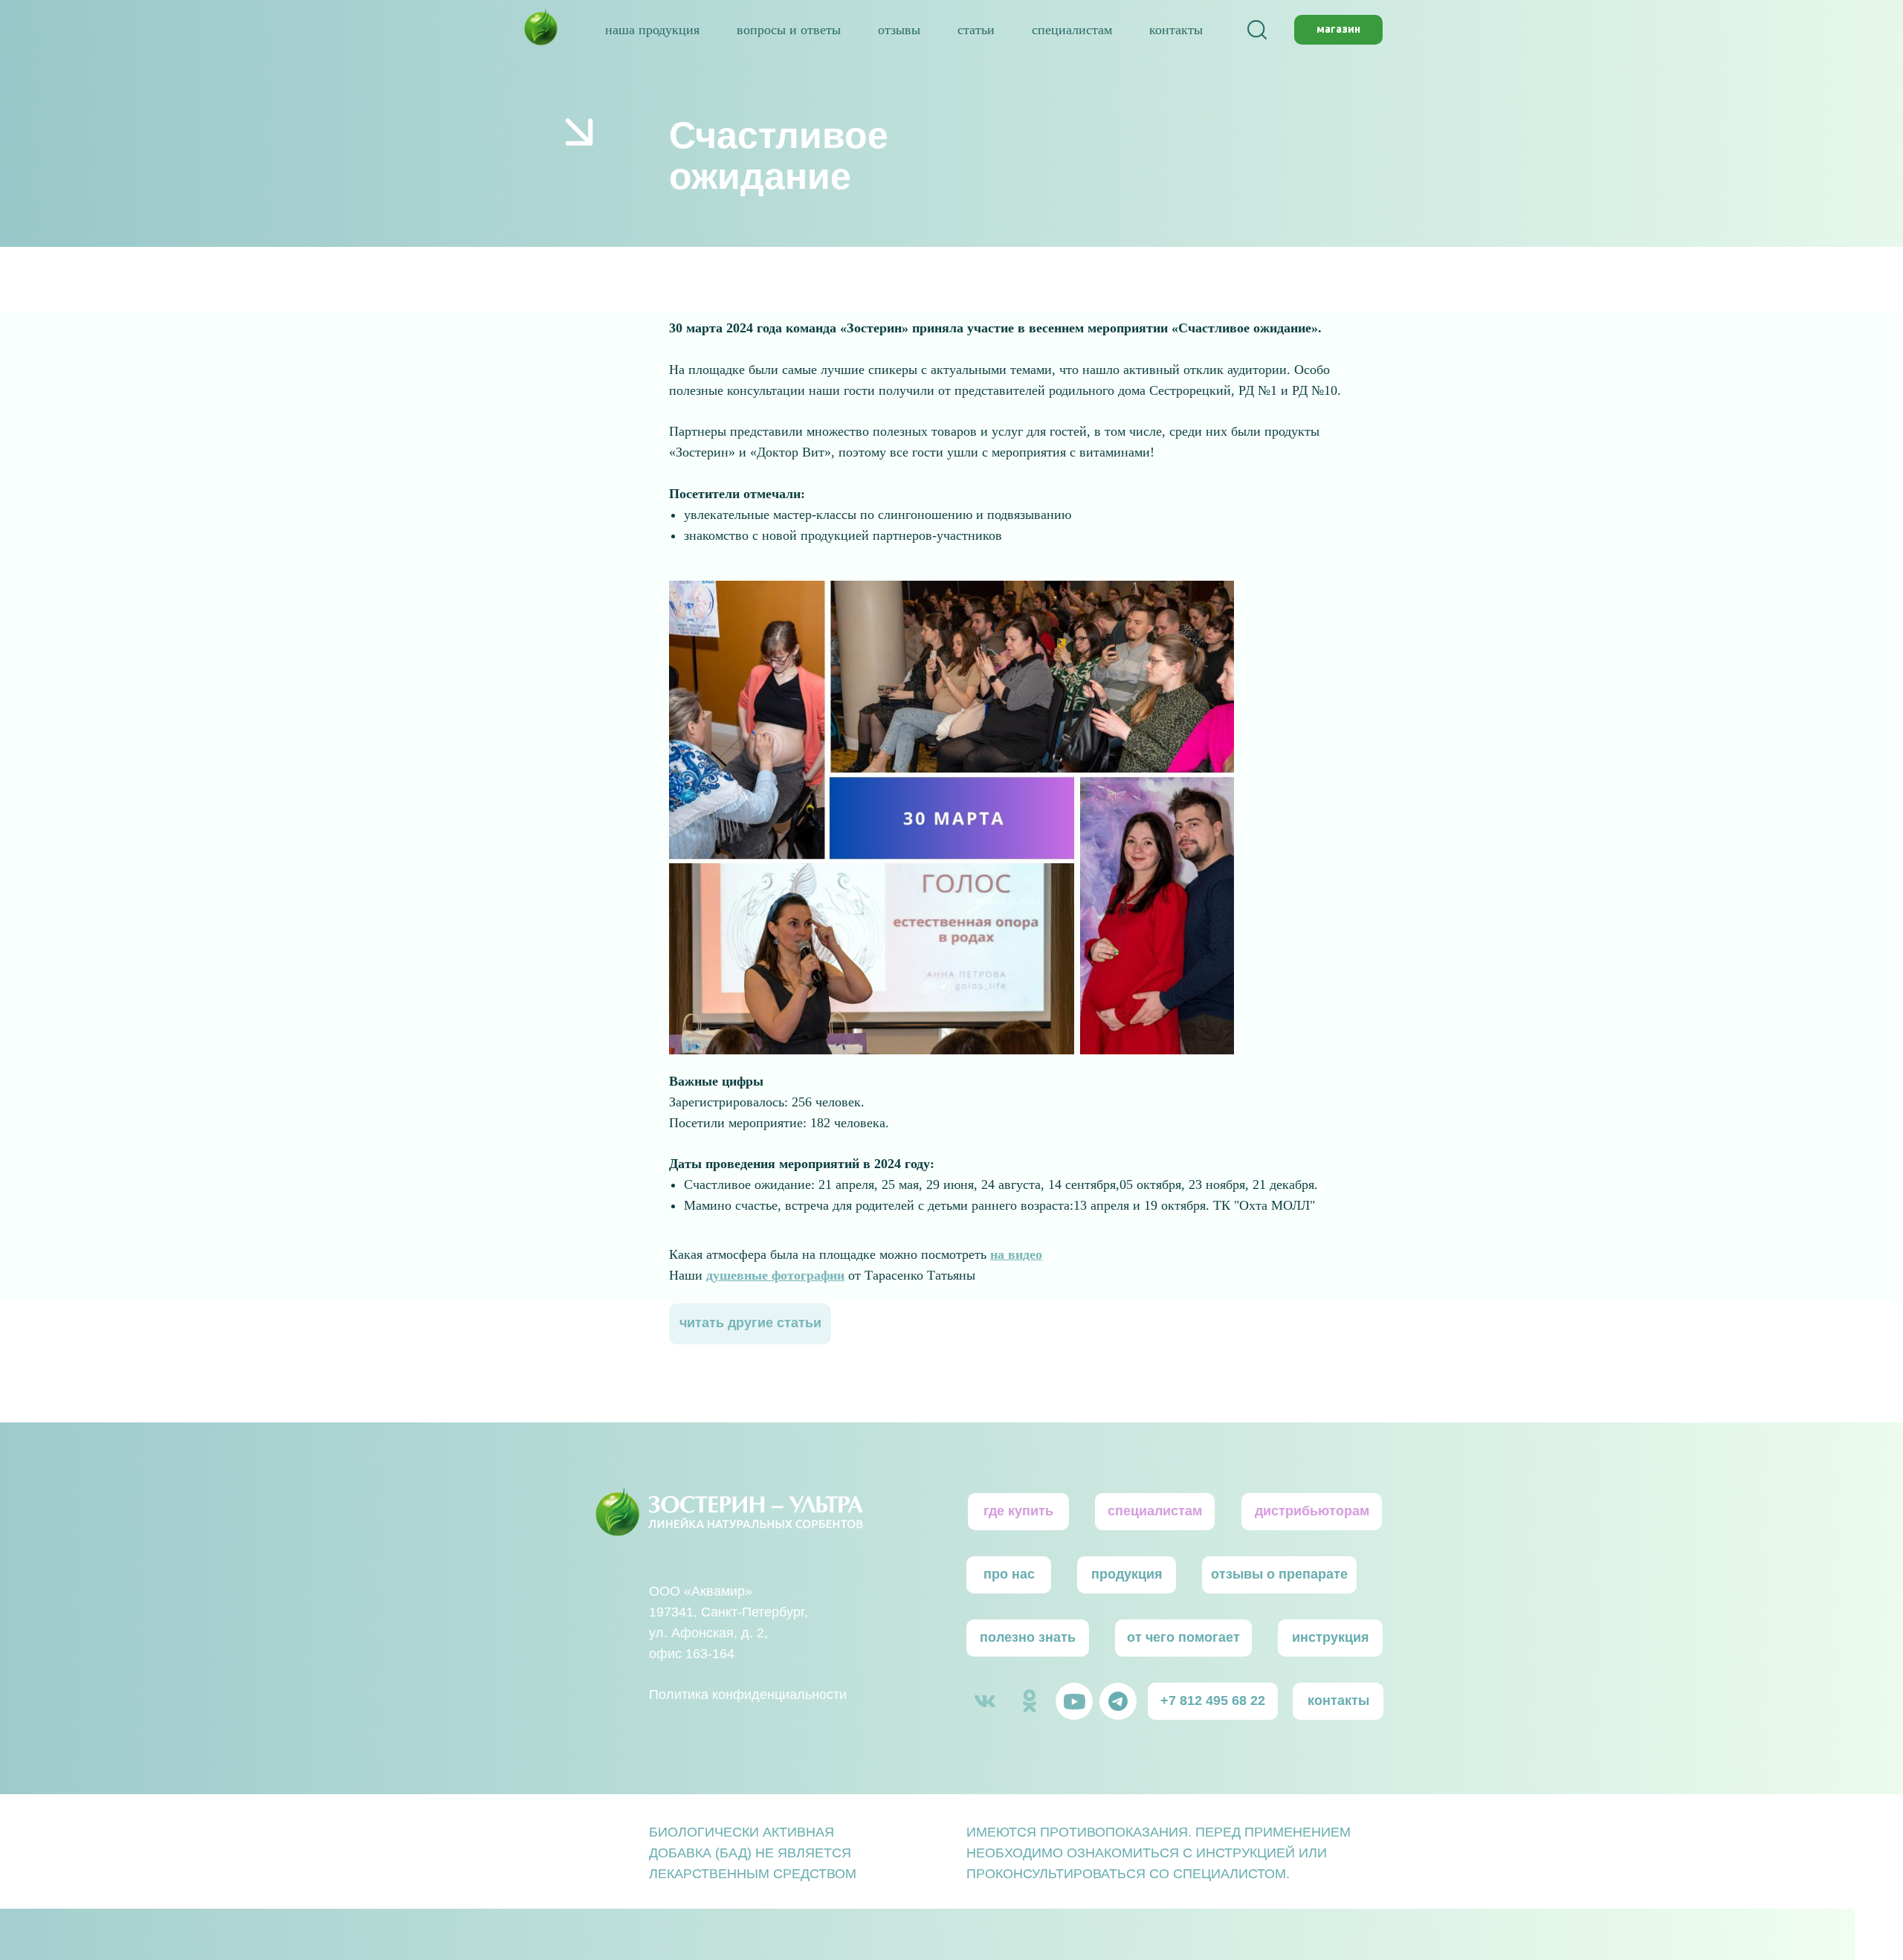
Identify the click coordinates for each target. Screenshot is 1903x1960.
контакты (1176, 30)
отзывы (899, 30)
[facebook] (1257, 30)
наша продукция (652, 30)
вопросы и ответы (789, 30)
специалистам (1072, 30)
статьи (976, 30)
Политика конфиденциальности (748, 1695)
